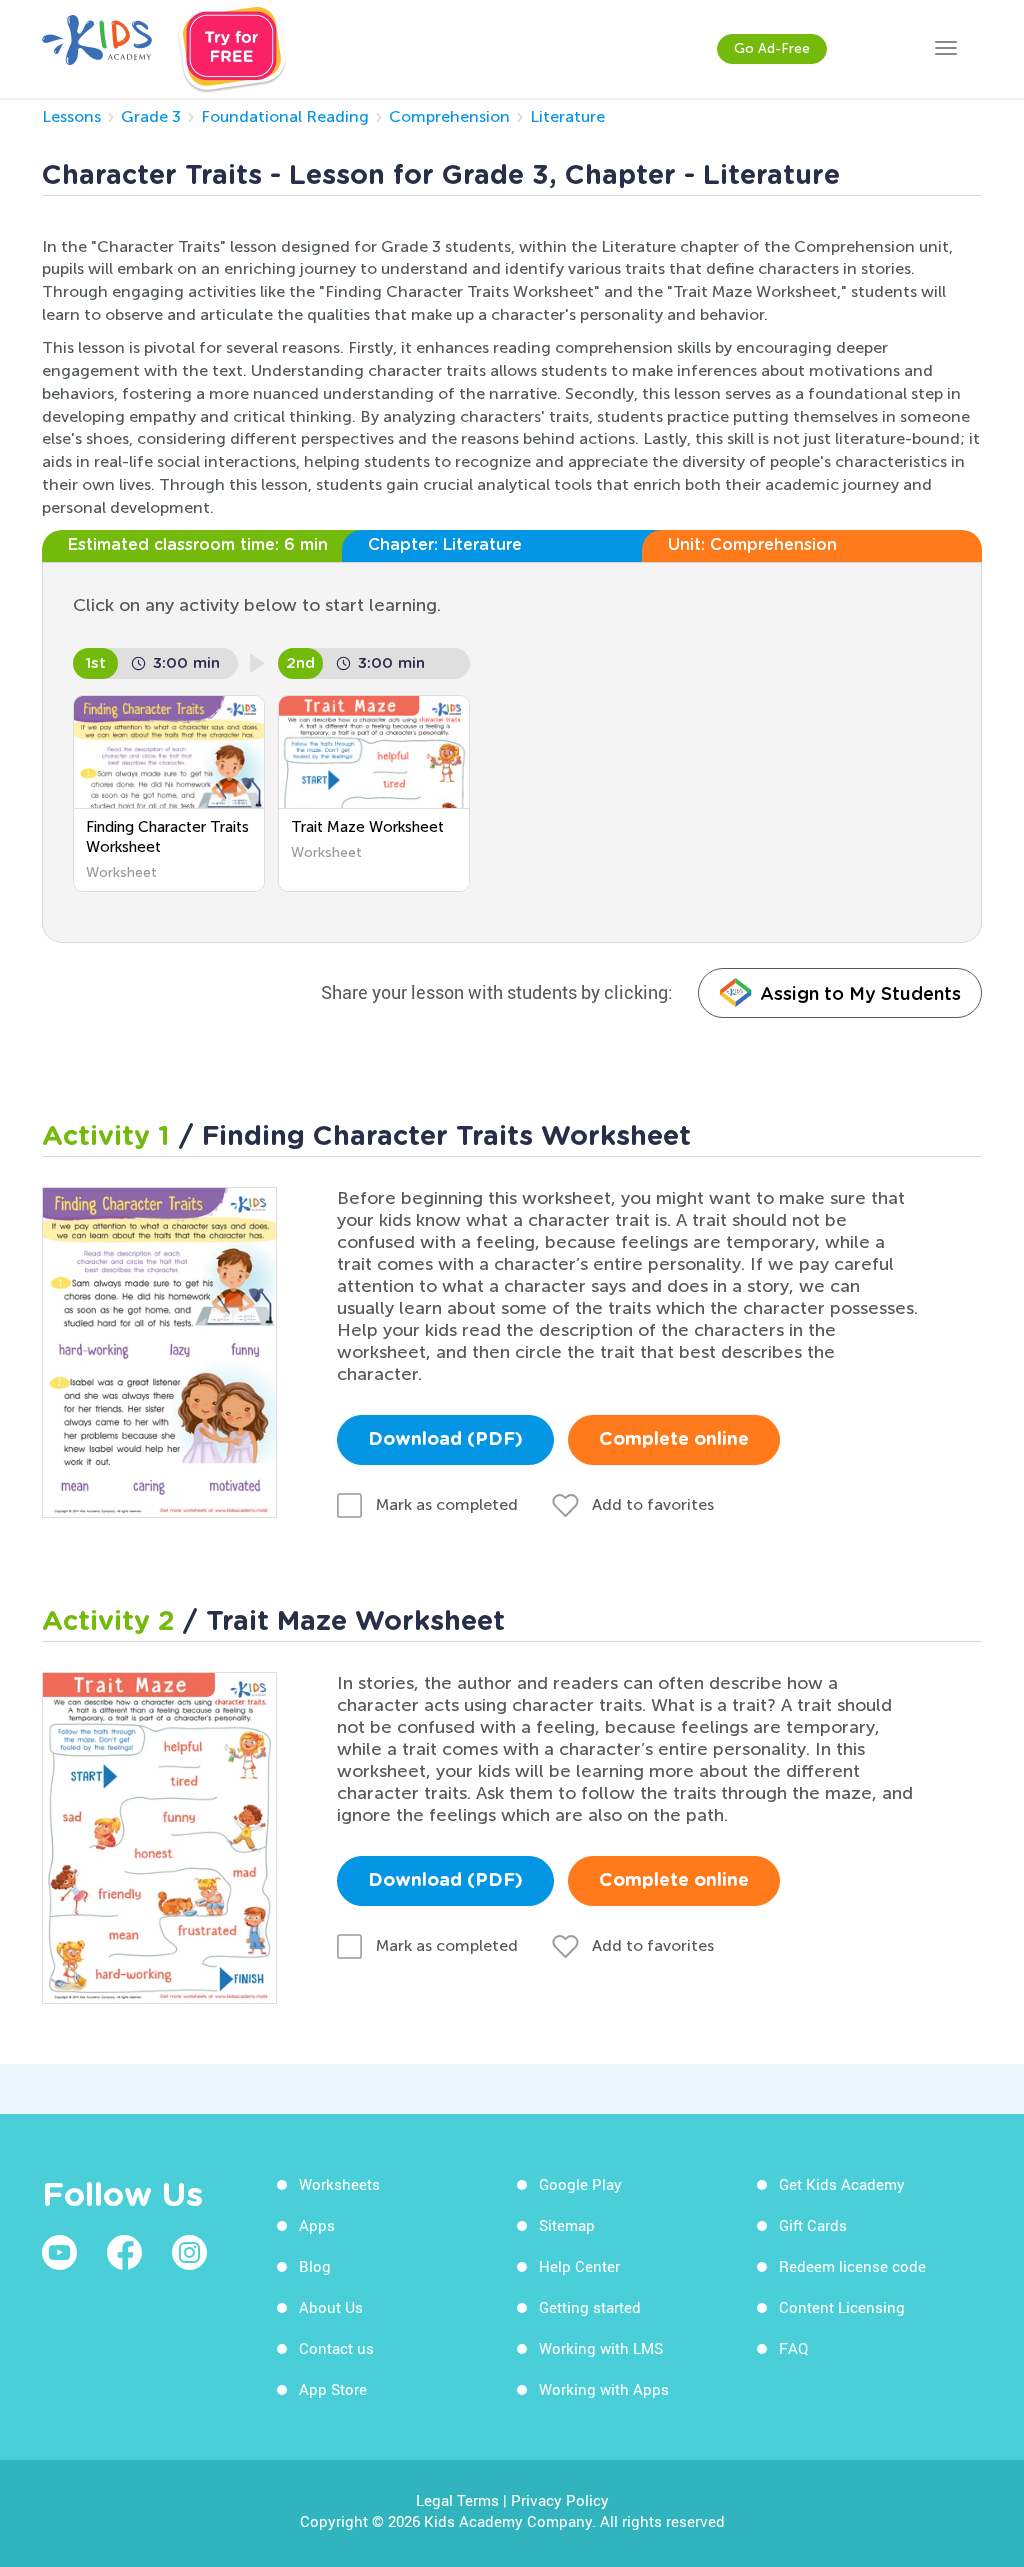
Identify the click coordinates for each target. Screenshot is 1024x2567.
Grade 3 (151, 116)
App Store (333, 2389)
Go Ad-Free (772, 48)
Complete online (674, 1440)
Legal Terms (457, 2500)
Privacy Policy (560, 2500)
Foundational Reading (285, 116)
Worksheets (339, 2184)
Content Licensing (842, 2307)
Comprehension (449, 116)
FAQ (793, 2348)
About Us (331, 2307)
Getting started (590, 2307)
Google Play (580, 2184)
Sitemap (567, 2225)
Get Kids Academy (842, 2184)
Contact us (336, 2348)
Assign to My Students (860, 993)
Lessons (71, 116)
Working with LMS (601, 2348)
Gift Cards (813, 2225)
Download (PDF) (445, 1440)
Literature (567, 116)
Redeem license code (852, 2266)
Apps (317, 2225)
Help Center (579, 2266)
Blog (315, 2266)
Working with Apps (604, 2389)
